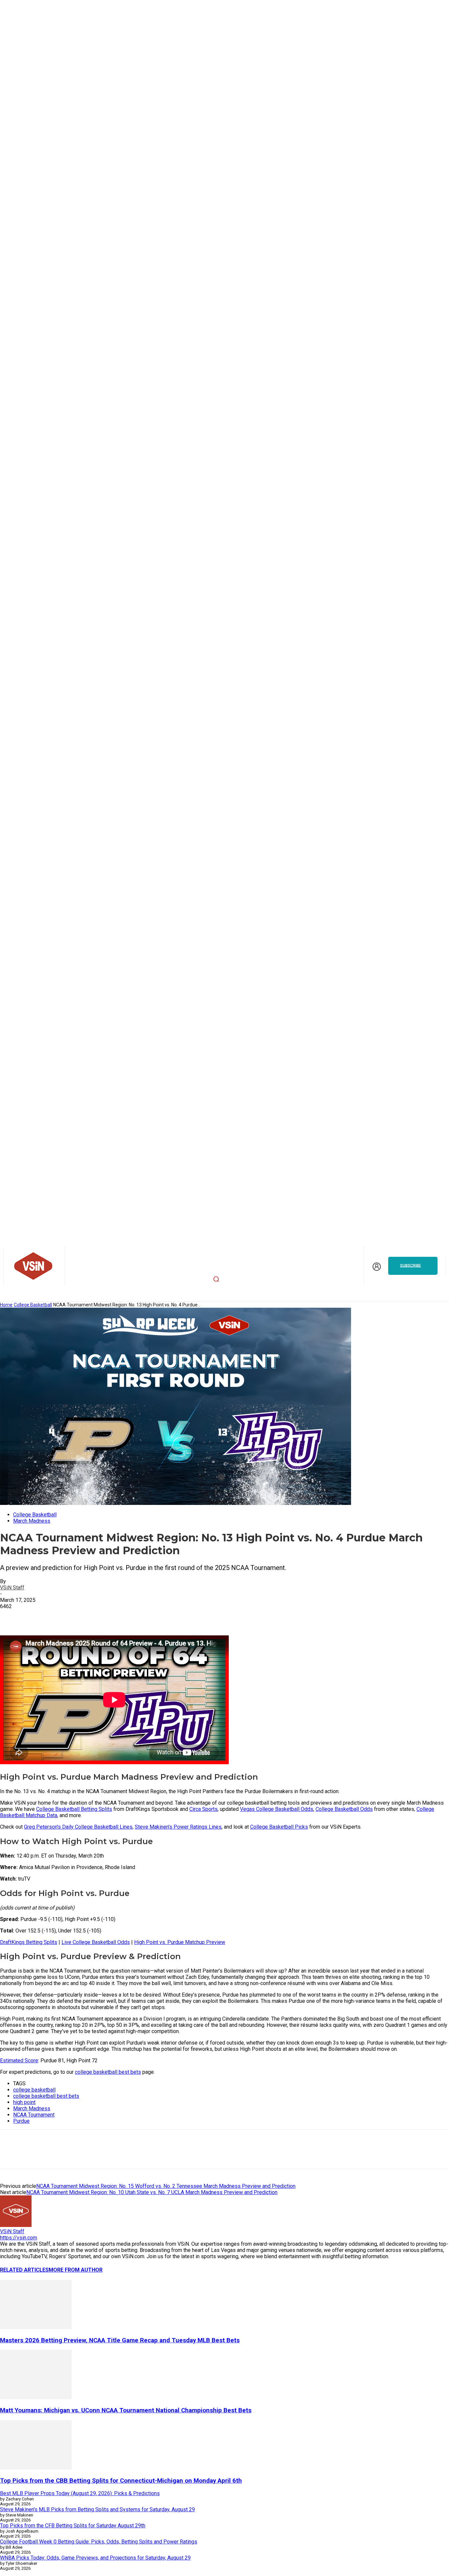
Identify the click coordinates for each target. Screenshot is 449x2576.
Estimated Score (19, 2061)
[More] (104, 1616)
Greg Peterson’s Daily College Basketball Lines (78, 1827)
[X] (60, 2155)
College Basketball (33, 1305)
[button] (216, 1279)
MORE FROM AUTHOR (76, 2270)
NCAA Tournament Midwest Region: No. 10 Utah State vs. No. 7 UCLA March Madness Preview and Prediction (152, 2192)
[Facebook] (84, 2155)
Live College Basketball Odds (96, 1942)
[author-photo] (16, 2225)
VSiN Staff (12, 1588)
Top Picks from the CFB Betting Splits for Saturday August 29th (73, 2526)
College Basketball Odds (344, 1809)
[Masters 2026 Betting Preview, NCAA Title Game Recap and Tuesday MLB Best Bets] (36, 2327)
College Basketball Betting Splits (74, 1809)
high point (24, 2102)
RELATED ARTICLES (24, 2270)
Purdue (21, 2121)
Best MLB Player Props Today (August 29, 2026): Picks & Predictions (80, 2493)
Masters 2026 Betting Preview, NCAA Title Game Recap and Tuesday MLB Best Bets (120, 2340)
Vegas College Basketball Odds (277, 1809)
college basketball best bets (108, 2072)
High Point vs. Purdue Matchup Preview (180, 1942)
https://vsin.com (19, 2238)
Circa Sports (203, 1809)
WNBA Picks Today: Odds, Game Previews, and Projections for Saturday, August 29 (95, 2558)
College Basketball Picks (279, 1827)
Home (6, 1305)
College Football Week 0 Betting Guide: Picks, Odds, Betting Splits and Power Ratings (99, 2542)
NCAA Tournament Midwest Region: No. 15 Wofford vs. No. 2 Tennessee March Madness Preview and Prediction (166, 2186)
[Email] (107, 2155)
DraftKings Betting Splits (29, 1942)
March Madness (32, 1521)
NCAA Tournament (34, 2115)
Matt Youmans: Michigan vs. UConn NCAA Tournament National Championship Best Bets (126, 2410)
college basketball (34, 2090)
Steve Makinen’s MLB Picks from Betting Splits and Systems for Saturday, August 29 (97, 2509)
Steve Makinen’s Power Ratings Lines (178, 1827)
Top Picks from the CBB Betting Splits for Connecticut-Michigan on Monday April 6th (121, 2481)
